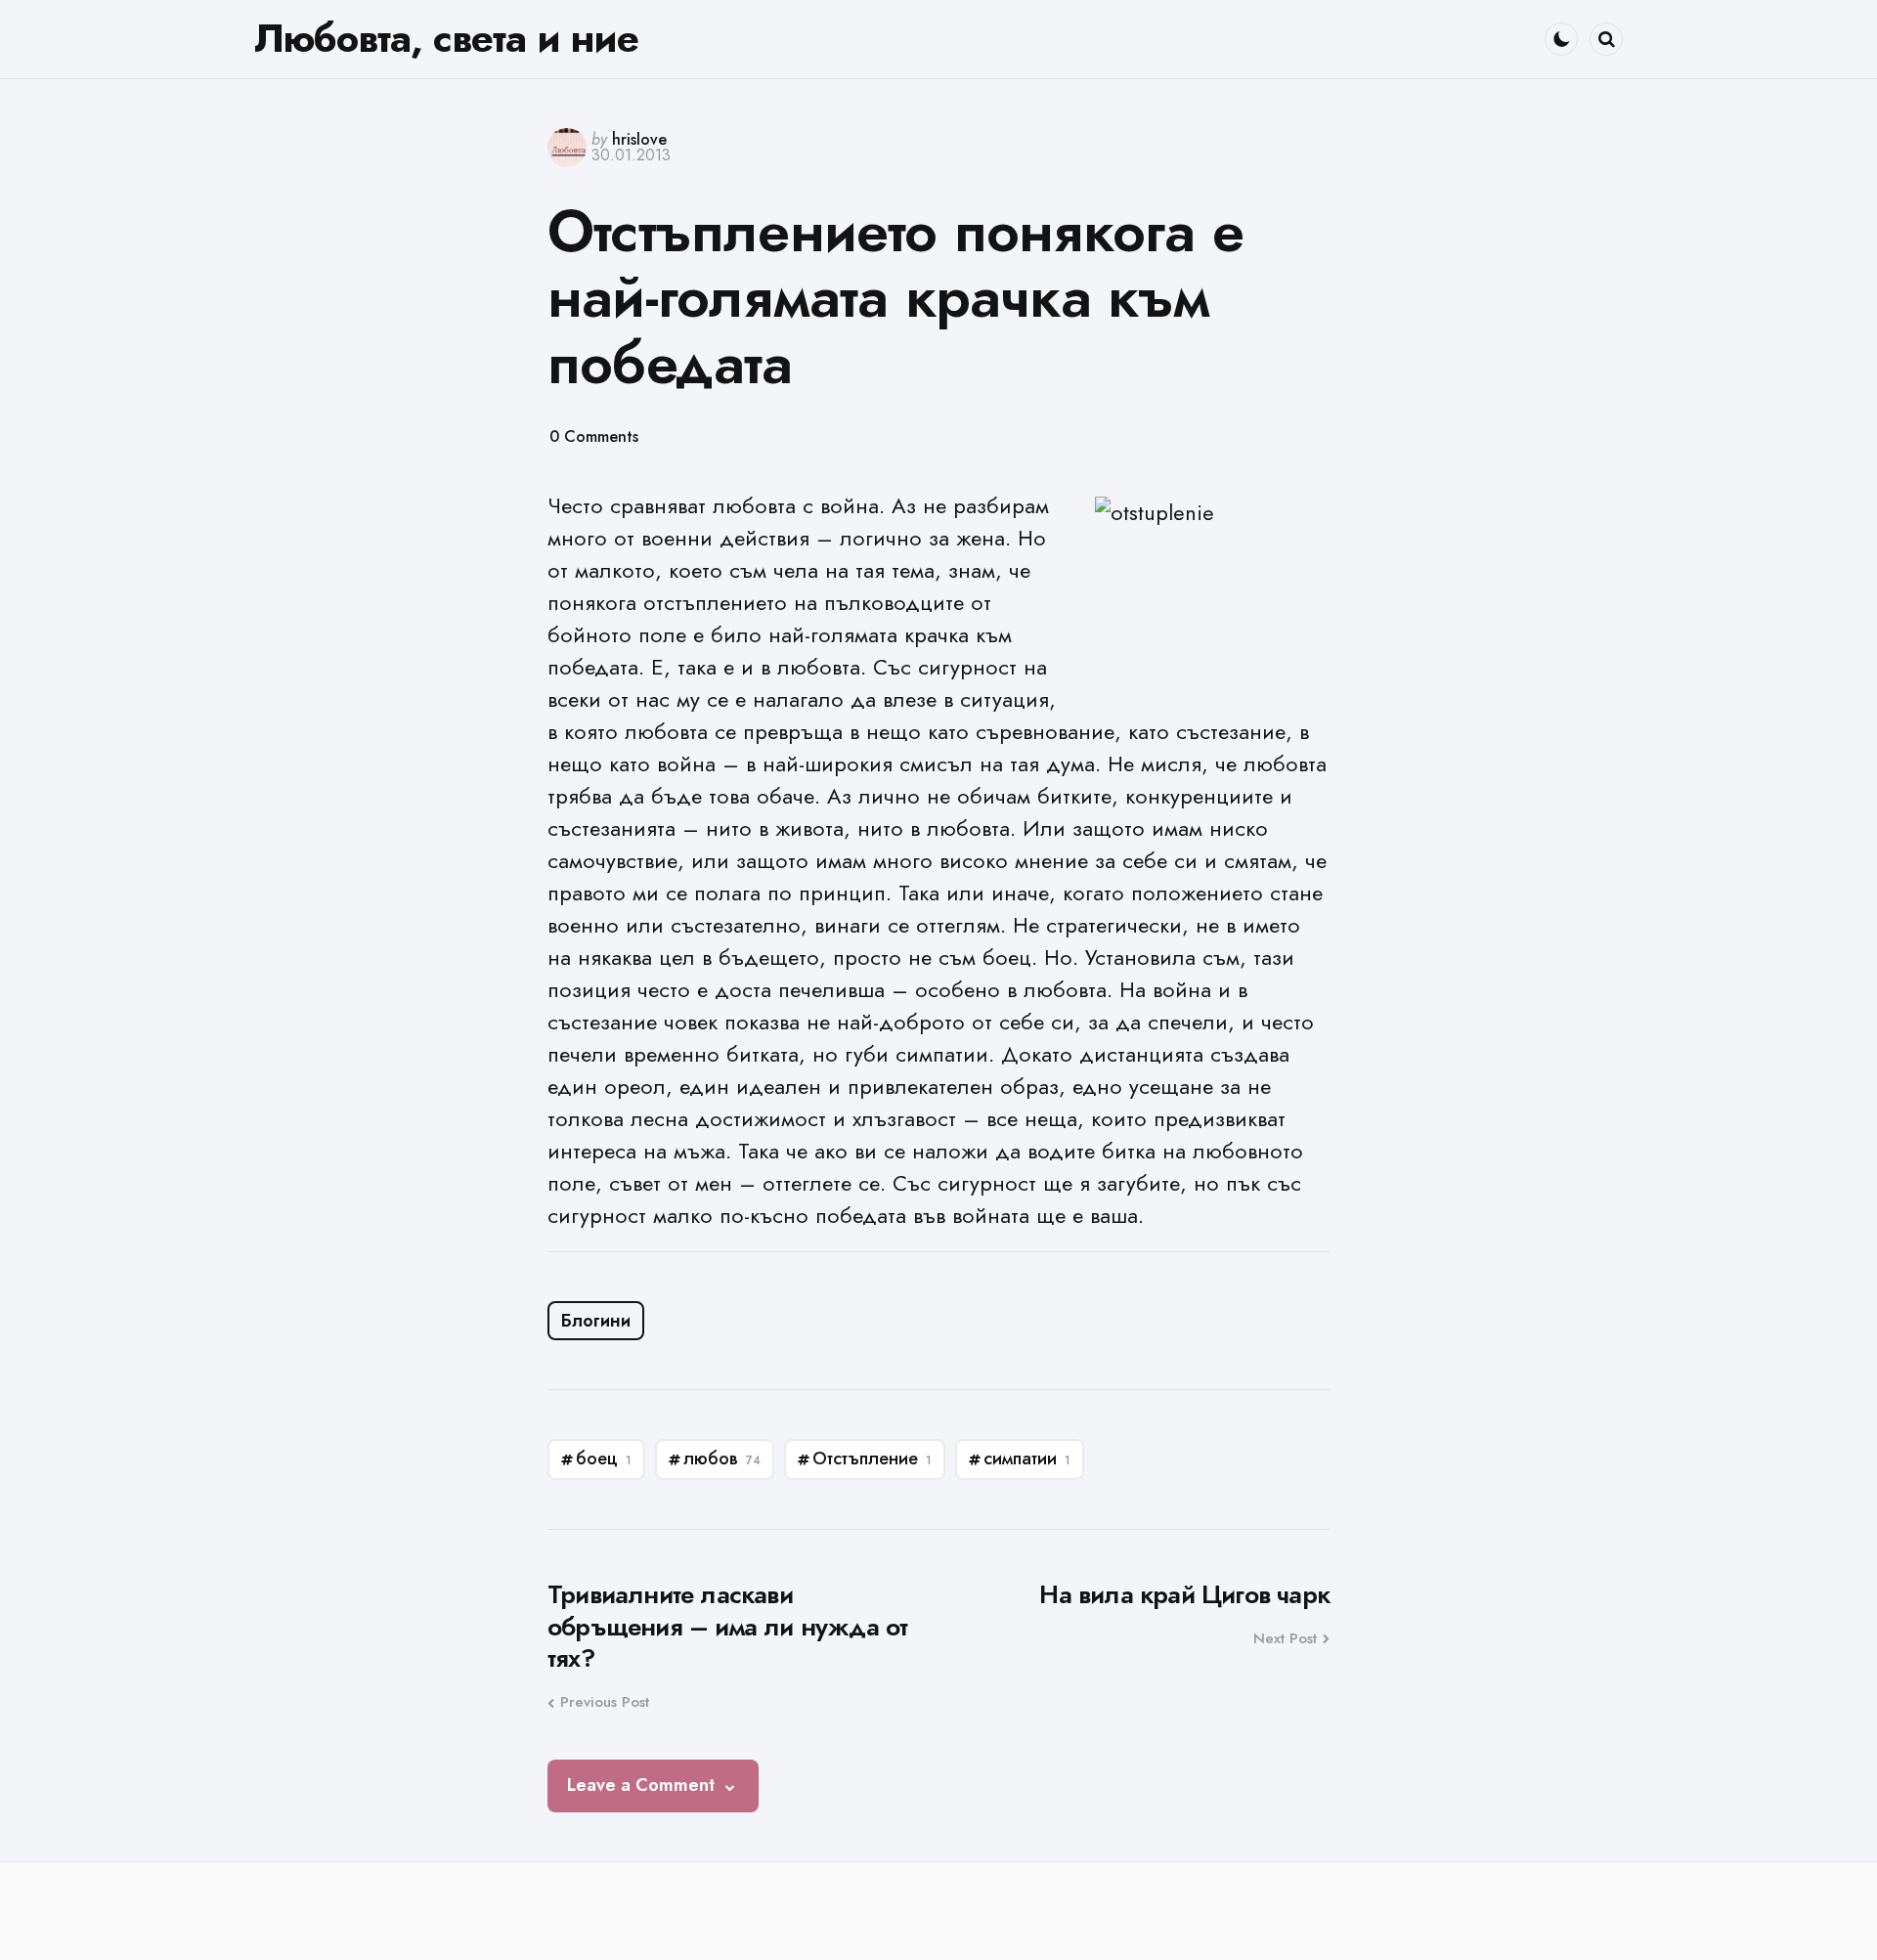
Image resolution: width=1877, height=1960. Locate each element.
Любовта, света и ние (446, 38)
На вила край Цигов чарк (1184, 1595)
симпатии (1027, 1459)
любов (722, 1459)
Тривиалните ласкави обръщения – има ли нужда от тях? (727, 1627)
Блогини (596, 1321)
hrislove (639, 139)
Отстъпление (872, 1459)
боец (604, 1459)
